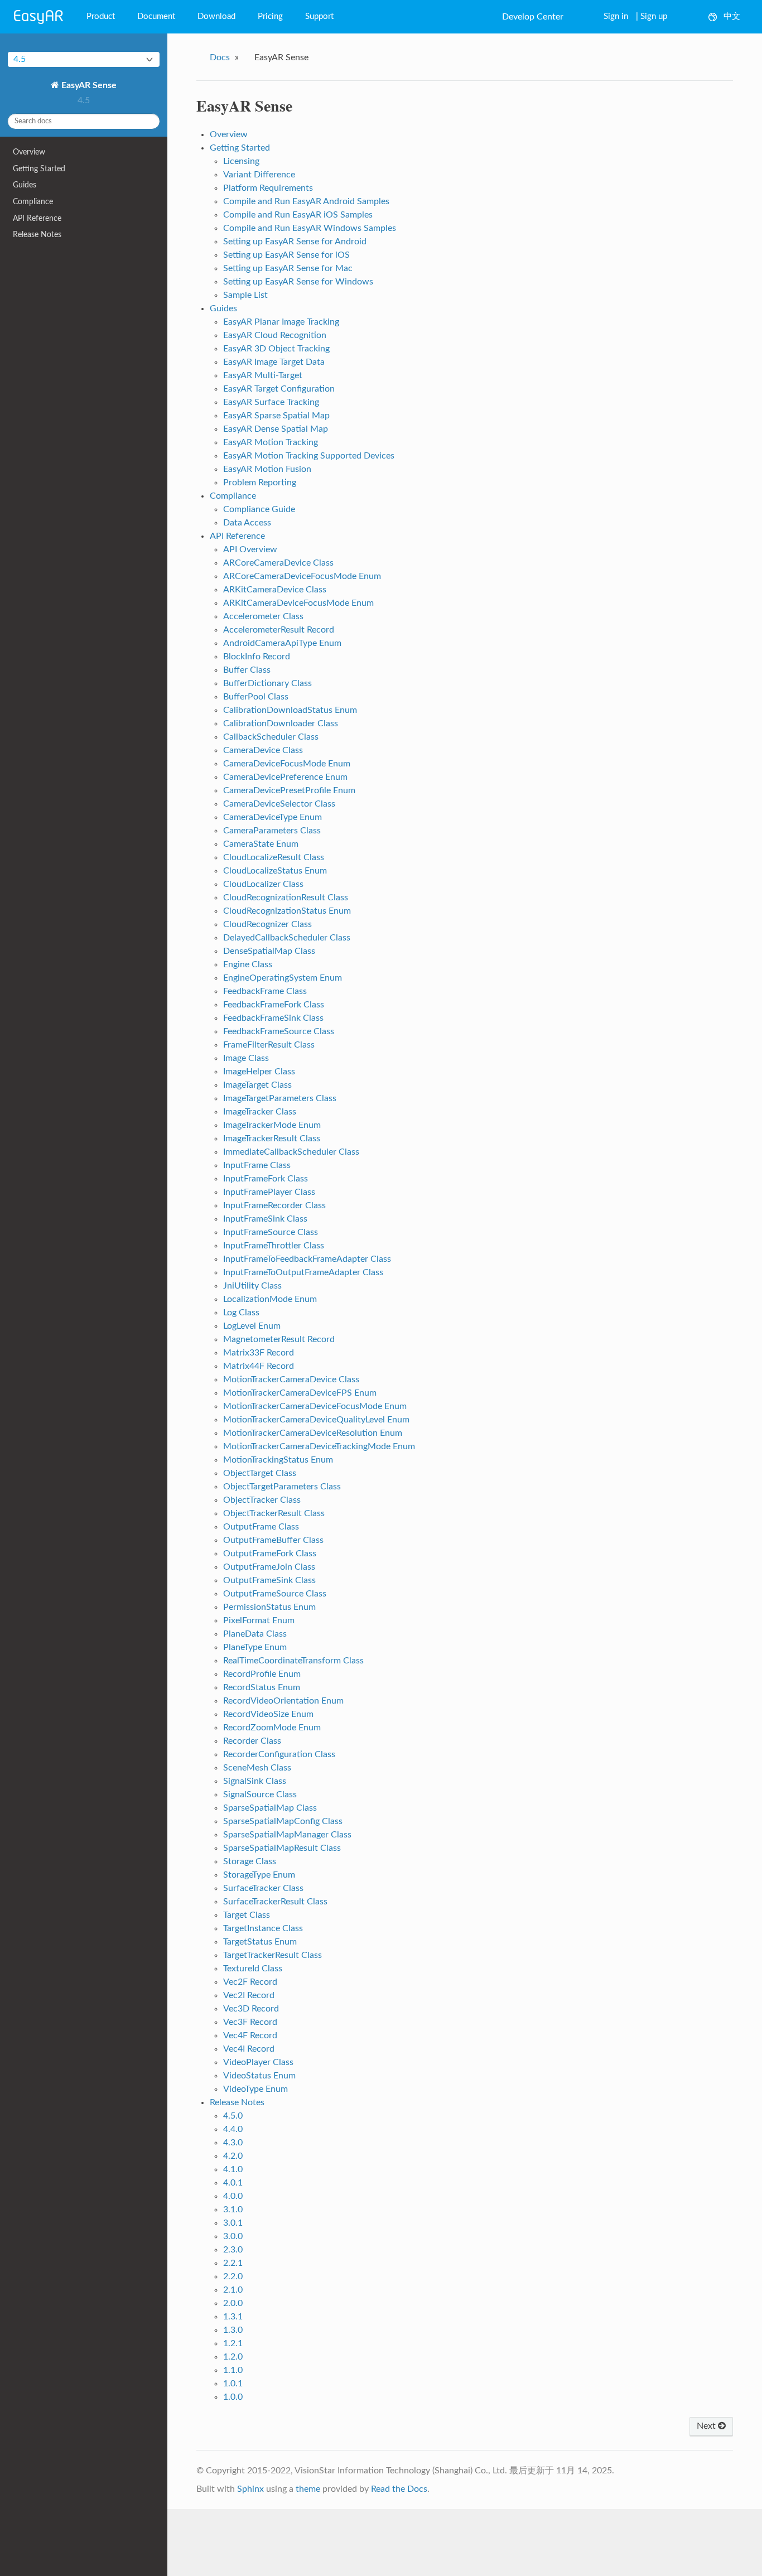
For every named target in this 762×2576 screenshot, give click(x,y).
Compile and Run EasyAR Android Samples (306, 201)
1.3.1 (233, 2317)
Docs (220, 57)
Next (707, 2426)
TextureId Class (253, 1969)
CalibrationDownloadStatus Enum (290, 710)
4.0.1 (233, 2183)
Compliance (33, 202)
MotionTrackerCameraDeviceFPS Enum (300, 1393)
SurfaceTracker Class (263, 1888)
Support (319, 16)
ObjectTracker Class (262, 1500)
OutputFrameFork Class (270, 1554)
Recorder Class (252, 1741)
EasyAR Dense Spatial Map (276, 429)
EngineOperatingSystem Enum (283, 978)
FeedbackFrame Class (265, 991)
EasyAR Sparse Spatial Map (276, 416)
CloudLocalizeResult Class (274, 857)
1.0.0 (233, 2397)
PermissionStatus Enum (269, 1607)
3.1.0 (233, 2210)
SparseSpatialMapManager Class (287, 1835)
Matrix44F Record (259, 1366)
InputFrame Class (257, 1165)
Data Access (247, 523)
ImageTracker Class (260, 1112)
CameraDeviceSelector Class (279, 804)
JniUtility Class (252, 1286)
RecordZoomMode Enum (272, 1728)
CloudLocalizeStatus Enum (275, 871)
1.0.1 (233, 2384)
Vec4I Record (249, 2049)
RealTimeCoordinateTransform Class (293, 1661)
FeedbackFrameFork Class (274, 1005)
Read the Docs (399, 2489)
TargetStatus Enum (260, 1942)
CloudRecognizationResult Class (286, 898)
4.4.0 (233, 2129)
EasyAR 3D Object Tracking (276, 349)
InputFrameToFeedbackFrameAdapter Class (307, 1259)
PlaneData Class (255, 1634)
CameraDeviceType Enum (273, 817)
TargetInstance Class (263, 1928)
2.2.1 (233, 2263)
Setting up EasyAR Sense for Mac (288, 268)
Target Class (247, 1915)
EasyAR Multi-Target (263, 375)
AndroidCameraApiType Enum (282, 643)
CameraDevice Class (263, 750)
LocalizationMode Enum (270, 1299)
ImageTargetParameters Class (280, 1098)
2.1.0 (233, 2290)
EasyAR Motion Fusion (267, 469)
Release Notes (37, 235)
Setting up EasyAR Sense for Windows (298, 282)
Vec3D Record (251, 2009)
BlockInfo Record (257, 657)
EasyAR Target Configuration (279, 389)
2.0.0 (233, 2303)
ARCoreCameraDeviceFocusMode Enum (302, 576)
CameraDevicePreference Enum (285, 777)
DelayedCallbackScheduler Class (287, 938)
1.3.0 (233, 2330)
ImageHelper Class (259, 1072)
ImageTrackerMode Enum (272, 1125)
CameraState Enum (261, 844)
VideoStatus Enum (259, 2076)
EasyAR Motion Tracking (271, 442)
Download (216, 16)
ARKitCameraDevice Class (275, 590)
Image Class (246, 1058)
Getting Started (39, 169)
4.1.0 (233, 2169)
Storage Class (250, 1861)
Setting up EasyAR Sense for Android (295, 242)
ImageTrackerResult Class (272, 1139)
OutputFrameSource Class (275, 1594)
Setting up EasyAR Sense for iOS (286, 255)
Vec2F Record (250, 1982)
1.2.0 (233, 2357)
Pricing (270, 16)
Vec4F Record (250, 2035)
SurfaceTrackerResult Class (275, 1902)
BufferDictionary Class (267, 683)
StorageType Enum (259, 1875)
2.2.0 (233, 2276)
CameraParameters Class (272, 831)
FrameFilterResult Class (269, 1045)
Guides (25, 185)
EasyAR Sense (88, 85)
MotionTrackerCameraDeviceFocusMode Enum (315, 1406)
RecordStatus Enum (262, 1687)
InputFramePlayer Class (269, 1192)
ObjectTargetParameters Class (282, 1487)
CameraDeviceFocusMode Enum (287, 764)
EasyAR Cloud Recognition (275, 335)
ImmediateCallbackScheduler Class (291, 1152)
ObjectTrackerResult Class (274, 1513)
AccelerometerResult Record (279, 630)
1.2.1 (233, 2343)
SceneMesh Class (257, 1768)
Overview (29, 152)
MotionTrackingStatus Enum (278, 1460)
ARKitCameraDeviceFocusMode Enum (298, 603)
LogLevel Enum (252, 1326)
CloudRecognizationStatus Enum (287, 911)
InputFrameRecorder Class (274, 1205)
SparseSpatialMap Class (270, 1808)
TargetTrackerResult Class (273, 1955)
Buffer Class (247, 670)
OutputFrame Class (261, 1527)
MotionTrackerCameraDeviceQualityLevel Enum (316, 1420)
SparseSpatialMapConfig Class (283, 1821)
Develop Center (533, 17)
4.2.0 (233, 2156)
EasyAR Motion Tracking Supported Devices (309, 456)
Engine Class (248, 964)
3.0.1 (233, 2223)
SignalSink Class (255, 1781)
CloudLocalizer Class (263, 884)
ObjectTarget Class (260, 1473)
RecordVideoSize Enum (268, 1714)
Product (101, 16)
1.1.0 (233, 2370)
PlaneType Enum (255, 1647)
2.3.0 (233, 2250)
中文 (732, 16)
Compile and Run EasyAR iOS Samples (298, 215)
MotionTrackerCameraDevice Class (291, 1379)
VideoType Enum (255, 2089)
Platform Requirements (268, 188)
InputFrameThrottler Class (274, 1246)
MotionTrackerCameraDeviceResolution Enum (313, 1433)
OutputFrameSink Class (269, 1580)
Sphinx (250, 2489)
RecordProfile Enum (262, 1674)
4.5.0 (233, 2116)
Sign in (616, 16)
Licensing (241, 161)
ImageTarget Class (257, 1085)
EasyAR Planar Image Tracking (281, 322)
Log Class (241, 1313)
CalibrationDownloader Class (281, 723)
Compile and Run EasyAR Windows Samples (310, 228)
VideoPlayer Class (258, 2062)
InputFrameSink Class (265, 1219)
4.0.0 (233, 2196)
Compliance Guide (259, 509)
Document (156, 16)
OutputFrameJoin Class (269, 1567)
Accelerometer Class (263, 616)
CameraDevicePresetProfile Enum (289, 790)
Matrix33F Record (259, 1353)
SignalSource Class (260, 1794)
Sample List (245, 295)
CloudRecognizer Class (267, 924)
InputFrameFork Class (266, 1179)
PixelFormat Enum (259, 1620)
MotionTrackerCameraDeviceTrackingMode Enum (319, 1446)
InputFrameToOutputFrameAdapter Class (303, 1272)
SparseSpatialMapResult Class (282, 1848)
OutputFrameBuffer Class (273, 1540)
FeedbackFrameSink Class (273, 1018)
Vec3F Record (250, 2022)
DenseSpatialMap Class (269, 951)
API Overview (250, 549)
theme (308, 2489)
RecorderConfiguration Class (279, 1754)
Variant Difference (259, 175)
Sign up (654, 16)
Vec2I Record (249, 1995)
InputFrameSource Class (271, 1232)
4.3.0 (233, 2143)
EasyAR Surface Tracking (271, 402)
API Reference (37, 218)
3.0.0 (233, 2236)
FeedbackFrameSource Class (279, 1031)
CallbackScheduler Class (271, 737)
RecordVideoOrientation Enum (283, 1701)
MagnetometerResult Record (279, 1339)
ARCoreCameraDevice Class (278, 563)
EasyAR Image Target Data (274, 362)
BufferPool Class (256, 697)
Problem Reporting (260, 483)
